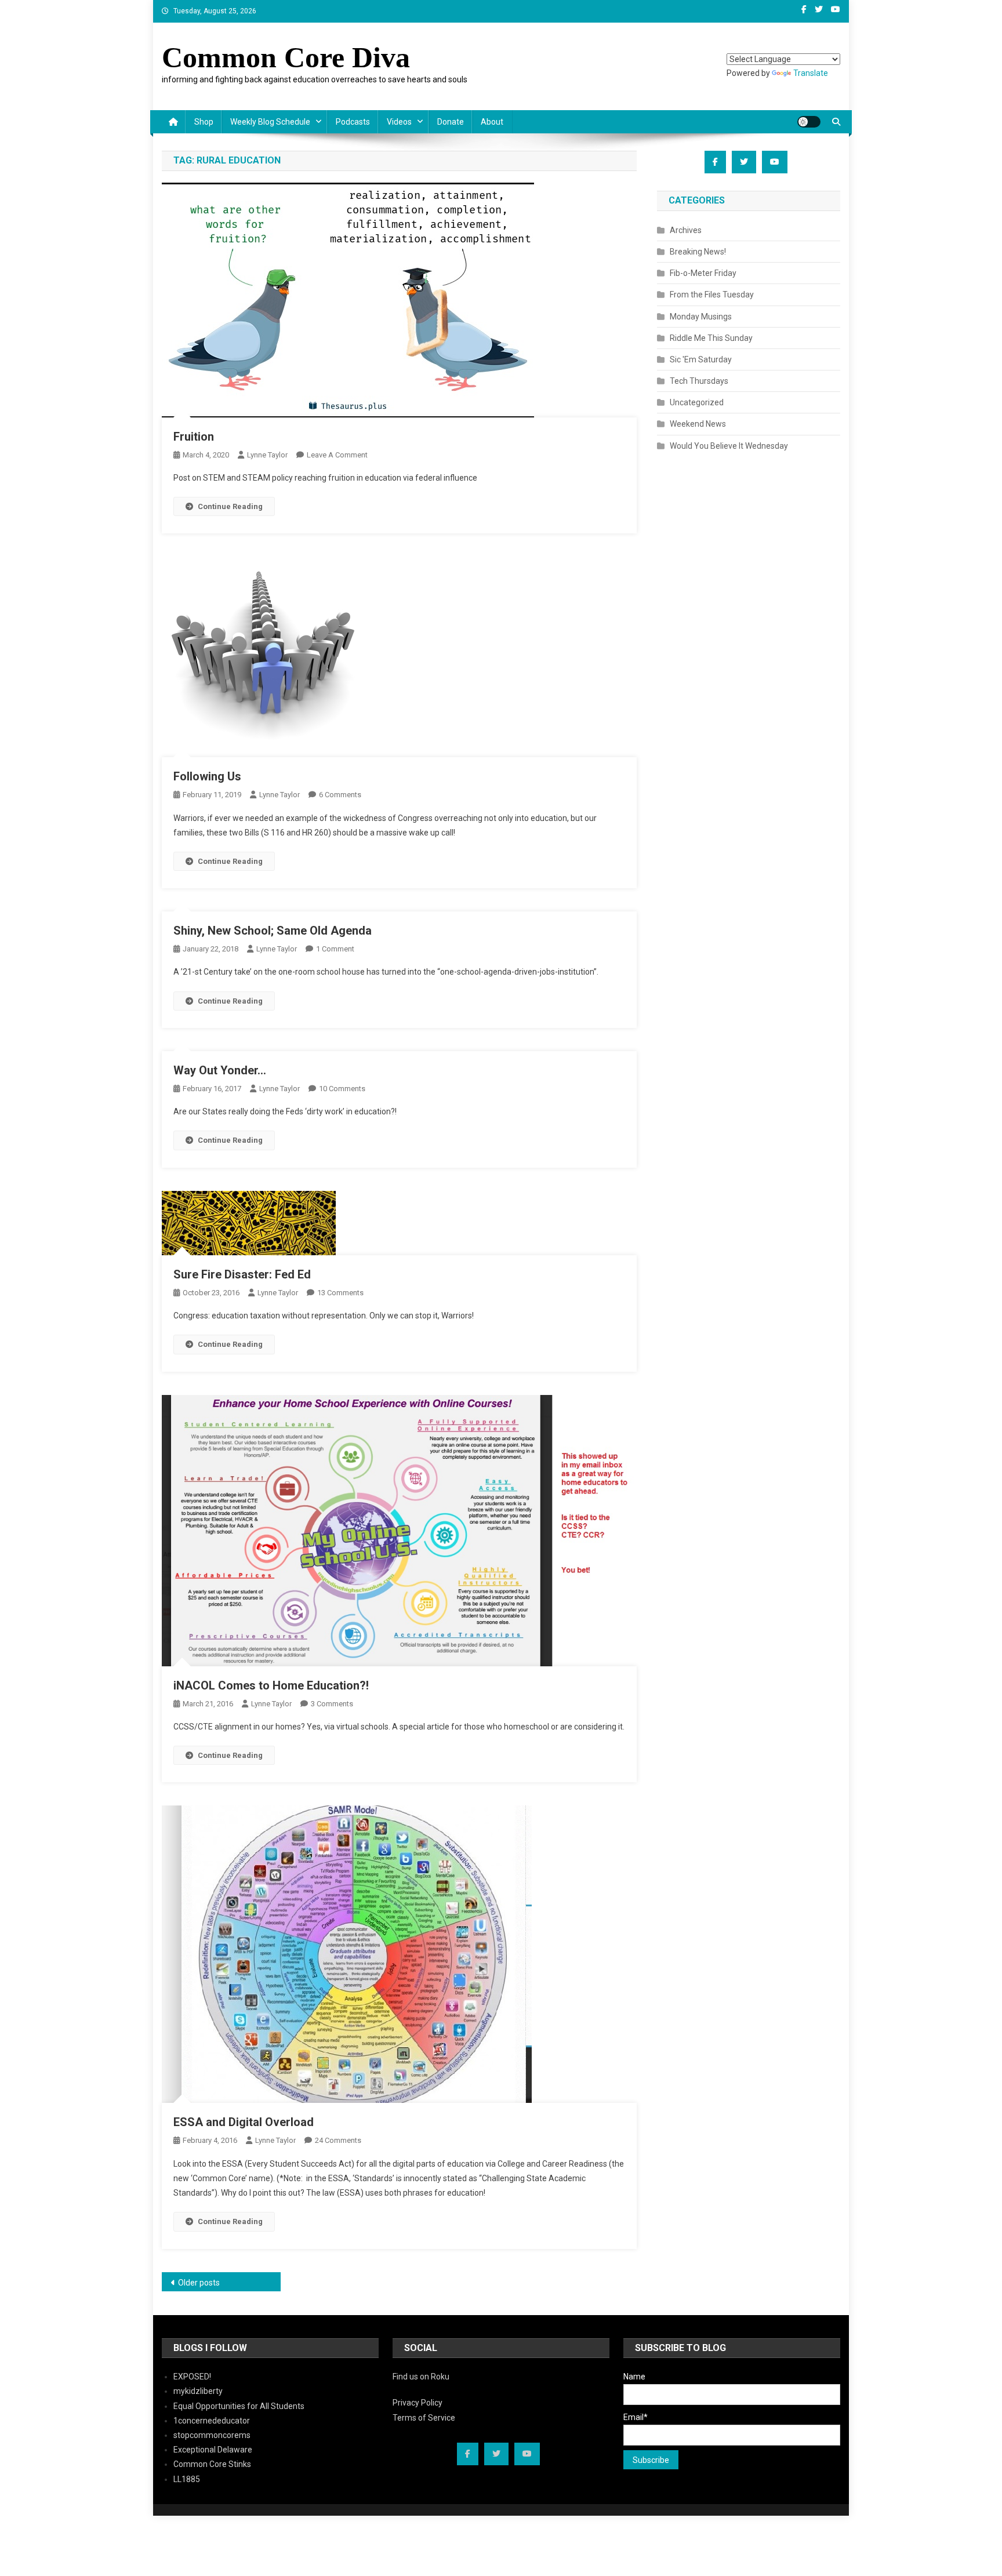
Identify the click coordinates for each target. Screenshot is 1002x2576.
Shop (204, 122)
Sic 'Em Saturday (701, 359)
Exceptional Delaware (213, 2450)
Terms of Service (424, 2418)
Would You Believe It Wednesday (729, 446)
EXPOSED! (192, 2377)
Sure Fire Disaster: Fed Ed (242, 1274)
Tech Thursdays (699, 381)
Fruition (194, 437)
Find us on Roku (421, 2377)
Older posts (199, 2283)
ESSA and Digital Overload (244, 2122)
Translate (811, 73)
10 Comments (342, 1089)
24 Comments (338, 2140)
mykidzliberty (198, 2391)
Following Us (207, 776)
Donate (451, 122)
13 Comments (340, 1293)
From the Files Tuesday (712, 295)
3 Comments (332, 1704)
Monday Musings (701, 317)
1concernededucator (212, 2421)
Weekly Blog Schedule (270, 122)
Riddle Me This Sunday (711, 338)
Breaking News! (698, 252)
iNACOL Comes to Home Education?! (271, 1685)
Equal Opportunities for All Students (239, 2406)
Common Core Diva (286, 57)
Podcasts (353, 122)
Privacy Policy (418, 2403)
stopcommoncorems (212, 2435)
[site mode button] (809, 122)
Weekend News (698, 424)
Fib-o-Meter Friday (703, 273)
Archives (686, 230)
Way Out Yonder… (220, 1070)
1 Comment (335, 949)
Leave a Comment (337, 455)
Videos (399, 122)
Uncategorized (697, 402)
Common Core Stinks (212, 2464)
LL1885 (187, 2479)
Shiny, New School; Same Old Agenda (273, 931)
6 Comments (340, 795)
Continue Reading (230, 506)
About (492, 122)
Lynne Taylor (267, 455)
